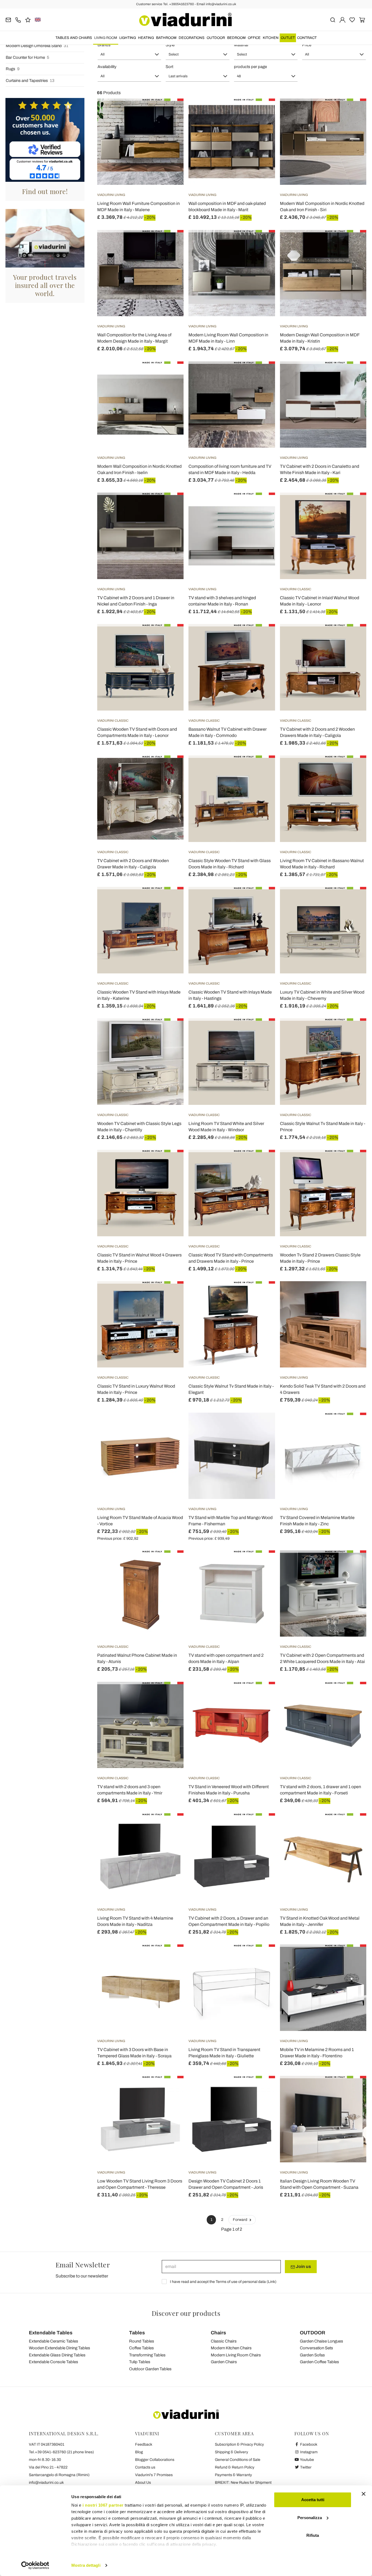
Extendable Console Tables (54, 2362)
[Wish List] (170, 125)
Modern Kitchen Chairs (231, 2348)
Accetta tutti (313, 2500)
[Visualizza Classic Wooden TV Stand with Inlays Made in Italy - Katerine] (170, 900)
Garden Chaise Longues (321, 2341)
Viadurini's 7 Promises (154, 2475)
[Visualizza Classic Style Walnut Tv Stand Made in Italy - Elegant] (261, 1295)
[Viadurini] (185, 20)
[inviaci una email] (8, 19)
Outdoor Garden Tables (150, 2369)
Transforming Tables (147, 2355)
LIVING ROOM (106, 38)
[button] (129, 54)
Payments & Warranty (233, 2475)
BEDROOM (236, 38)
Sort (169, 67)
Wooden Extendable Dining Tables (60, 2348)
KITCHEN (271, 38)
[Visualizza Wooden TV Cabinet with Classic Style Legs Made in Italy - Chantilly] (170, 1032)
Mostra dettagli (86, 2565)
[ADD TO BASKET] (170, 112)
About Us (143, 2483)
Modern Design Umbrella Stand (37, 46)
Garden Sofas (312, 2355)
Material (241, 45)
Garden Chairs (224, 2362)
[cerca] (333, 19)
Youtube (307, 2460)
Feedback (144, 2444)
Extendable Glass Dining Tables (57, 2355)
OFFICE (254, 38)
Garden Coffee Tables (319, 2362)
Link (272, 2282)
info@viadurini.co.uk (46, 2483)
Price (307, 45)
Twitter (305, 2467)
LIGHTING (128, 38)
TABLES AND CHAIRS (74, 38)
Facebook (308, 2444)
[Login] (342, 19)
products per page (250, 67)
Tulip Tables (140, 2362)
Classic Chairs (224, 2341)
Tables (137, 2333)
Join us (303, 2266)
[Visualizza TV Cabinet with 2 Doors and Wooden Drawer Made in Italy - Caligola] (170, 769)
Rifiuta (313, 2535)
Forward (240, 2220)
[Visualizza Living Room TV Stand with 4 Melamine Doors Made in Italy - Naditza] (170, 1827)
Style (170, 45)
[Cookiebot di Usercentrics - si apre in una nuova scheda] (35, 2565)
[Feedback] (28, 19)
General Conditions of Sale (238, 2460)
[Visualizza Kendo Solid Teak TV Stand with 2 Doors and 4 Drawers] (352, 1295)
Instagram (308, 2452)
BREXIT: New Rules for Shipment (243, 2483)
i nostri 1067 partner (103, 2505)
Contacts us (145, 2467)
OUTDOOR (216, 38)
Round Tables (142, 2341)
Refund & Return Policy (235, 2467)
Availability (107, 67)
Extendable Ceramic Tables (54, 2341)
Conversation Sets (316, 2348)
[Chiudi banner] (364, 2494)
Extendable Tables (51, 2333)
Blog (139, 2452)
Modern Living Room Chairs (236, 2355)
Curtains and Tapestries (30, 81)
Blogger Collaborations (155, 2460)
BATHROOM (166, 38)
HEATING (146, 38)
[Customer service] (18, 19)
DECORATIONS (192, 38)
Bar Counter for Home (28, 57)
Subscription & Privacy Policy (239, 2444)
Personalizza (310, 2518)
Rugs (13, 69)
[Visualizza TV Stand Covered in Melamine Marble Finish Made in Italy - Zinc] (352, 1426)
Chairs (218, 2333)
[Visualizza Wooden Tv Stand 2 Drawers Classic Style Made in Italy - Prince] (352, 1163)
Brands (104, 45)
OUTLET (288, 38)
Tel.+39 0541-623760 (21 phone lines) (61, 2452)
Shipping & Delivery (231, 2452)
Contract (307, 38)
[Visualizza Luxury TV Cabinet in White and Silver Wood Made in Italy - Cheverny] (352, 900)
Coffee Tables (141, 2348)
